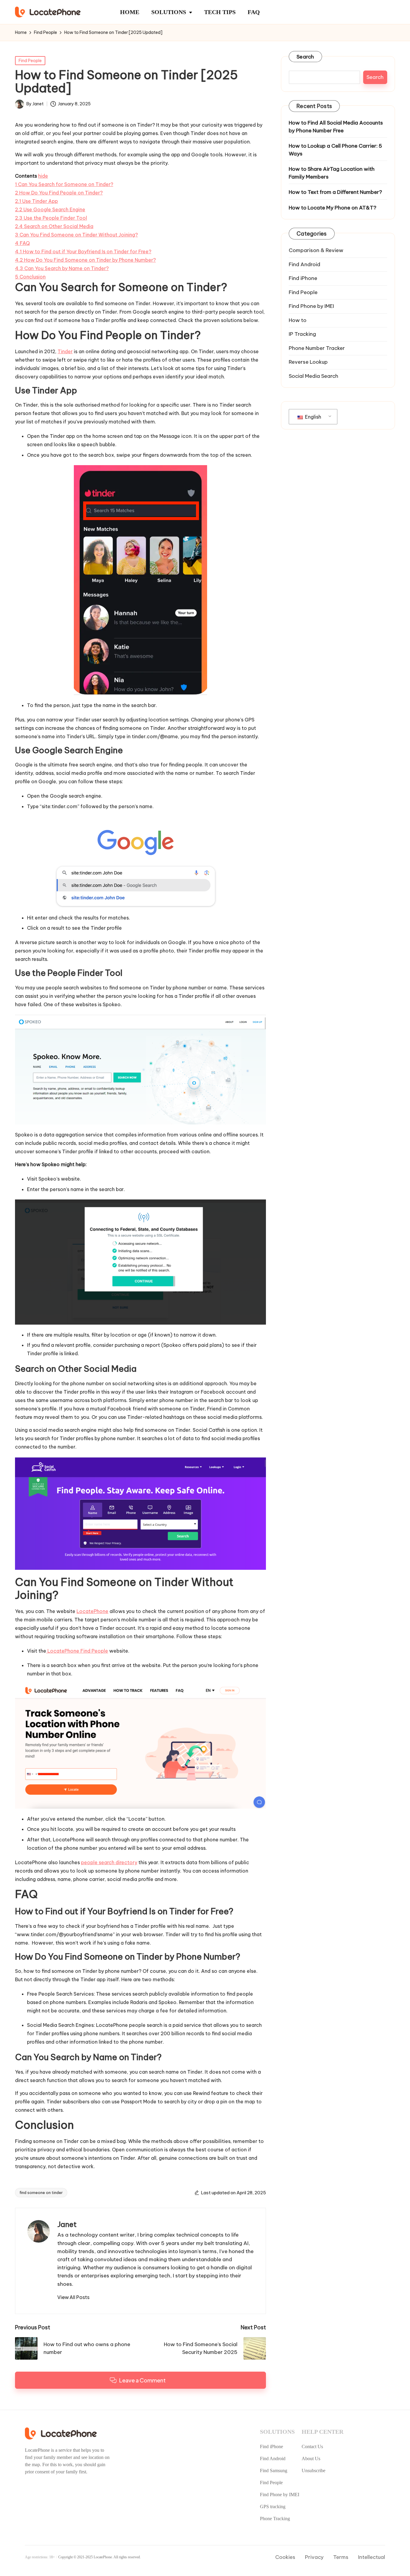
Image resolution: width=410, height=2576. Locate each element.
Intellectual (372, 2557)
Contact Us (312, 2447)
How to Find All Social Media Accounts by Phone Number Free (336, 127)
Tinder (65, 351)
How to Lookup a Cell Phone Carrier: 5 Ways (335, 150)
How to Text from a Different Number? (335, 192)
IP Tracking (302, 334)
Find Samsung (274, 2471)
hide (43, 176)
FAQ (254, 12)
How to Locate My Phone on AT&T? (333, 207)
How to (298, 320)
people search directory (109, 1862)
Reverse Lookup (308, 362)
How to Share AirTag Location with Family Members (332, 173)
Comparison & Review (316, 250)
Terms (341, 2557)
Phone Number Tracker (317, 348)
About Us (311, 2459)
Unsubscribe (314, 2471)
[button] (73, 2297)
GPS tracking (273, 2507)
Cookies (285, 2557)
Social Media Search (314, 376)
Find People (30, 61)
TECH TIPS (220, 12)
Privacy (314, 2557)
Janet (67, 2224)
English (312, 417)
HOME (130, 12)
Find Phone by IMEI (311, 306)
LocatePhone (92, 1611)
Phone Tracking (275, 2519)
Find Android (304, 264)
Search (305, 57)
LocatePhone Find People (77, 1651)
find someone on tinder (41, 2192)
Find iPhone (303, 278)
